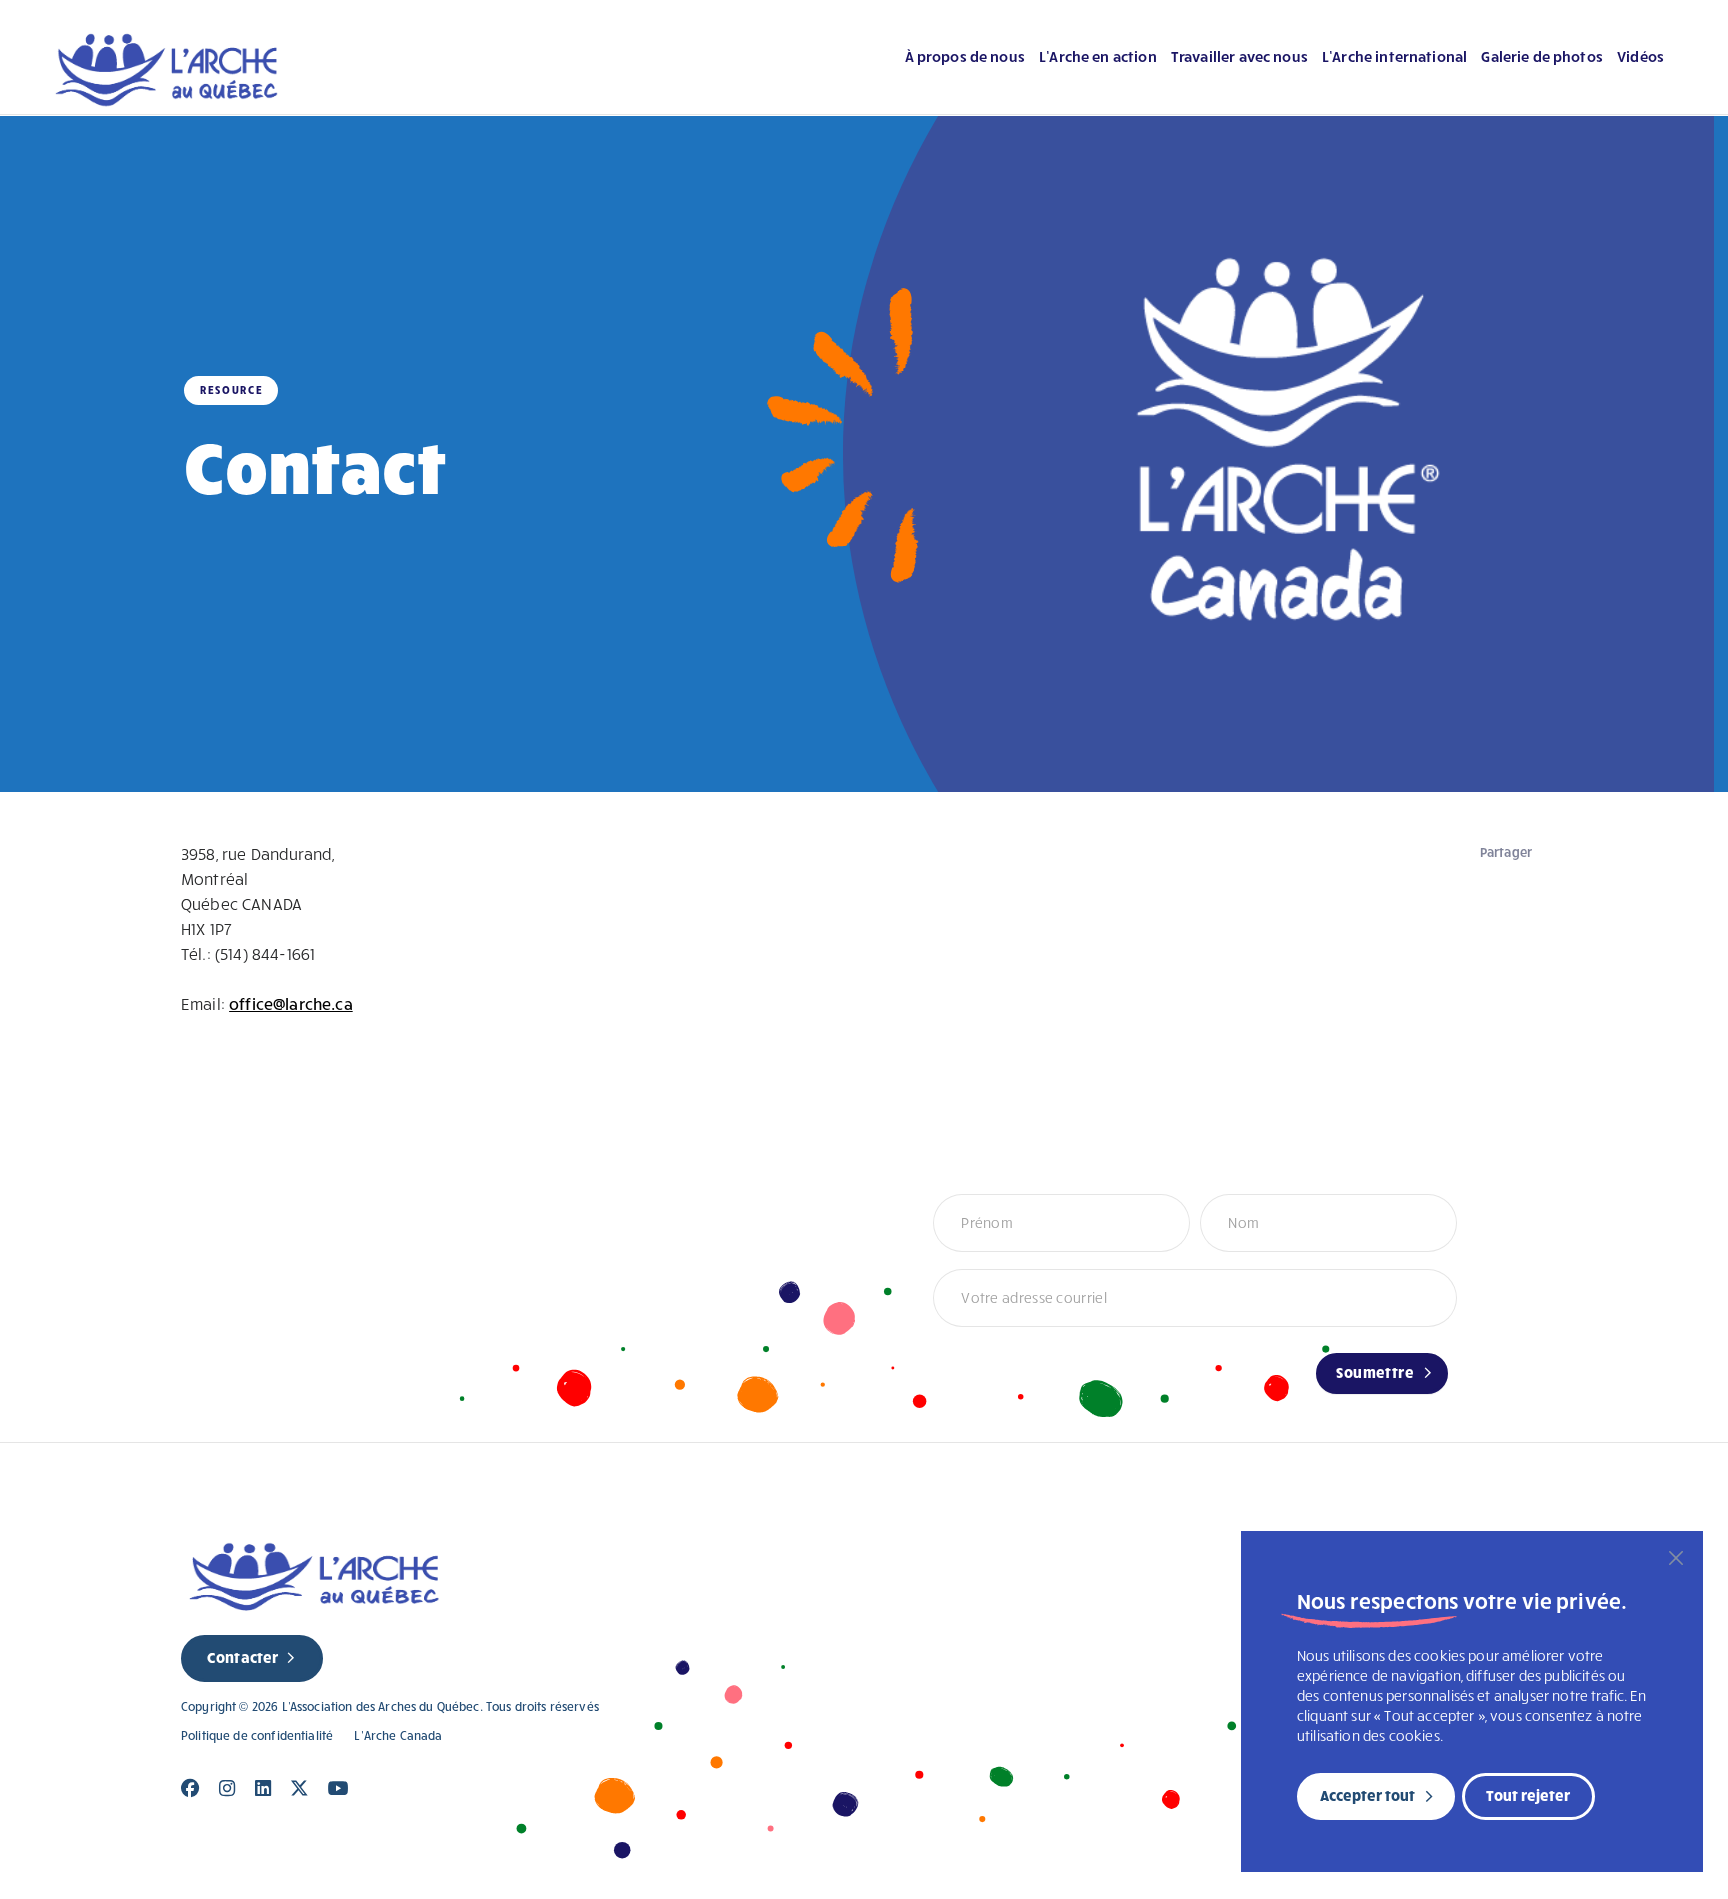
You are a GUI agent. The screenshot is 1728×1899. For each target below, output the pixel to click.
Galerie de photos (1542, 56)
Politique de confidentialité (257, 1735)
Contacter (242, 1657)
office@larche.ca (291, 1003)
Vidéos (1640, 56)
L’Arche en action (1098, 56)
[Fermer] (1676, 1558)
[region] (1472, 1701)
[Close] (190, 1788)
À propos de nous (965, 56)
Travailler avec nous (1239, 56)
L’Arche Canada (398, 1735)
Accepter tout (1367, 1795)
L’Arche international (1394, 56)
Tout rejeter (1528, 1795)
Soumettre (1375, 1372)
